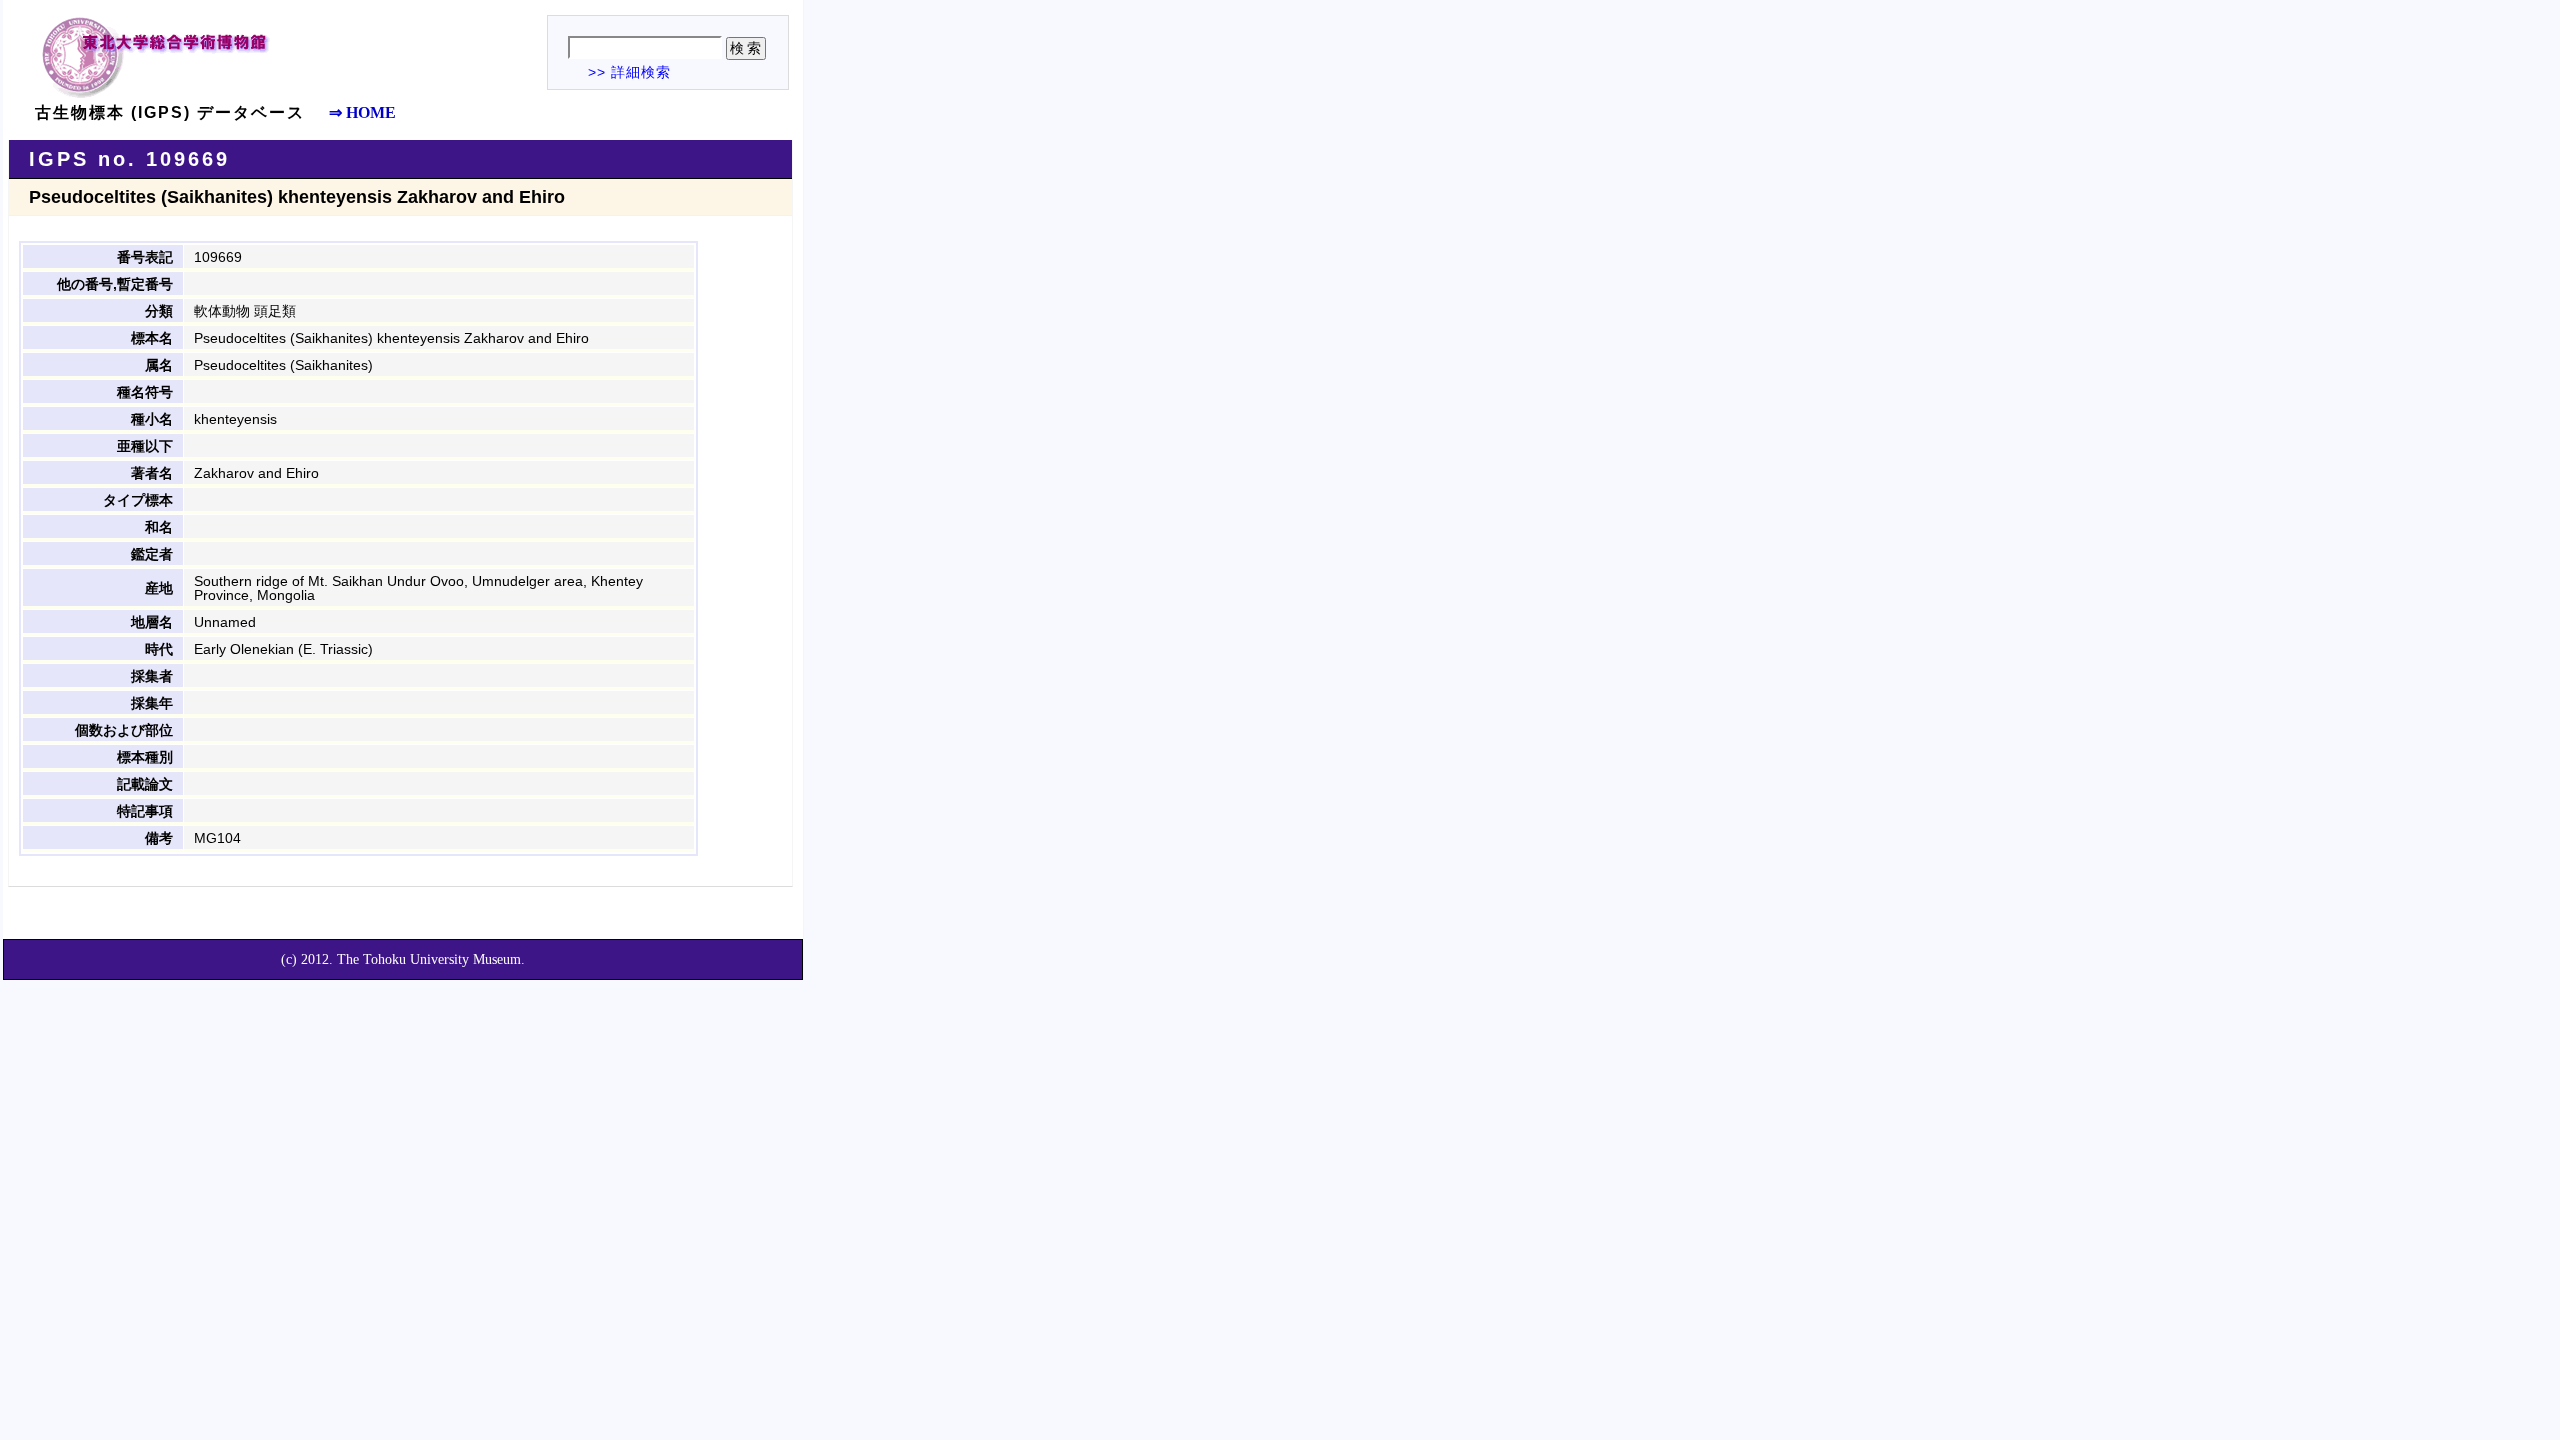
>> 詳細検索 (629, 72)
